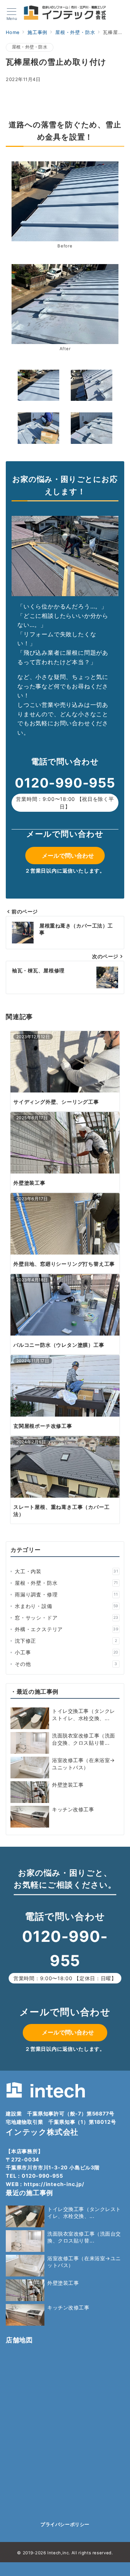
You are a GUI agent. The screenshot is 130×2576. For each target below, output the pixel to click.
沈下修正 (66, 1641)
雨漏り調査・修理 (66, 1594)
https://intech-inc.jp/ (54, 2184)
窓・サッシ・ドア (67, 1618)
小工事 (67, 1652)
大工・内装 (67, 1571)
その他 (66, 1664)
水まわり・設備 (67, 1606)
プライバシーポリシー (65, 2524)
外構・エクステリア (67, 1629)
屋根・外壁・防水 (30, 47)
